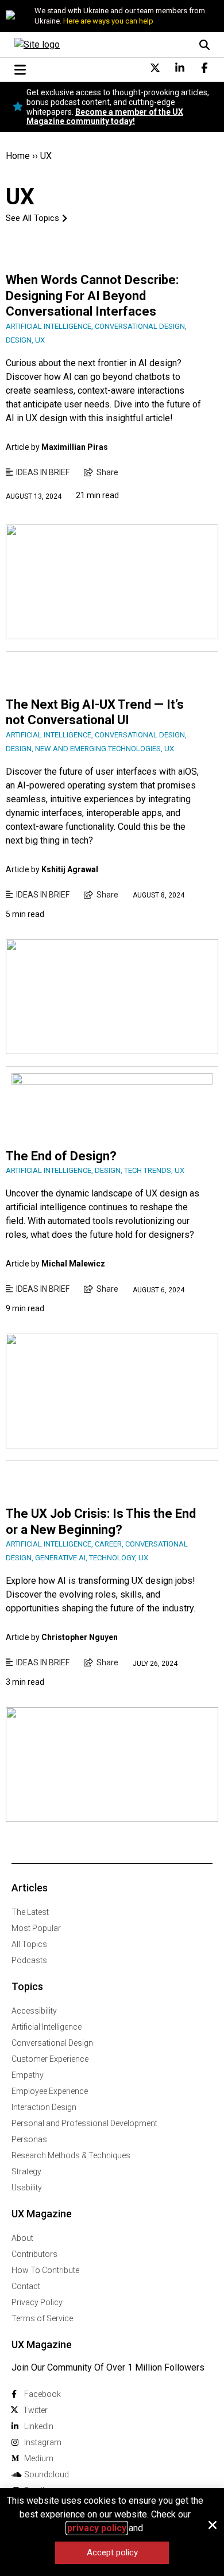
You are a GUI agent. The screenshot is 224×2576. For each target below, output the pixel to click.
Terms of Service (42, 2318)
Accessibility (34, 2011)
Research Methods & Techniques (71, 2155)
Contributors (34, 2254)
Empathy (28, 2075)
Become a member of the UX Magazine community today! (105, 117)
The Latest (30, 1912)
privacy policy (97, 2528)
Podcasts (29, 1960)
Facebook (43, 2394)
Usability (27, 2188)
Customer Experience (50, 2059)
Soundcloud (47, 2474)
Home (18, 156)
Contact (26, 2286)
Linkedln (39, 2426)
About (22, 2238)
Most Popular (36, 1928)
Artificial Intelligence (47, 2027)
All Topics (29, 1944)
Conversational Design (52, 2043)
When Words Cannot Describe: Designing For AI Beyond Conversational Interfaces (92, 296)
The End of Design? (61, 1156)
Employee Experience (50, 2091)
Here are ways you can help (108, 21)
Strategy (26, 2171)
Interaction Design (44, 2107)
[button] (213, 2525)
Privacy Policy (37, 2302)
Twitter (35, 2410)
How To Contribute (45, 2270)
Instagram (43, 2442)
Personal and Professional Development (84, 2123)
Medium (39, 2458)
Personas (29, 2139)
